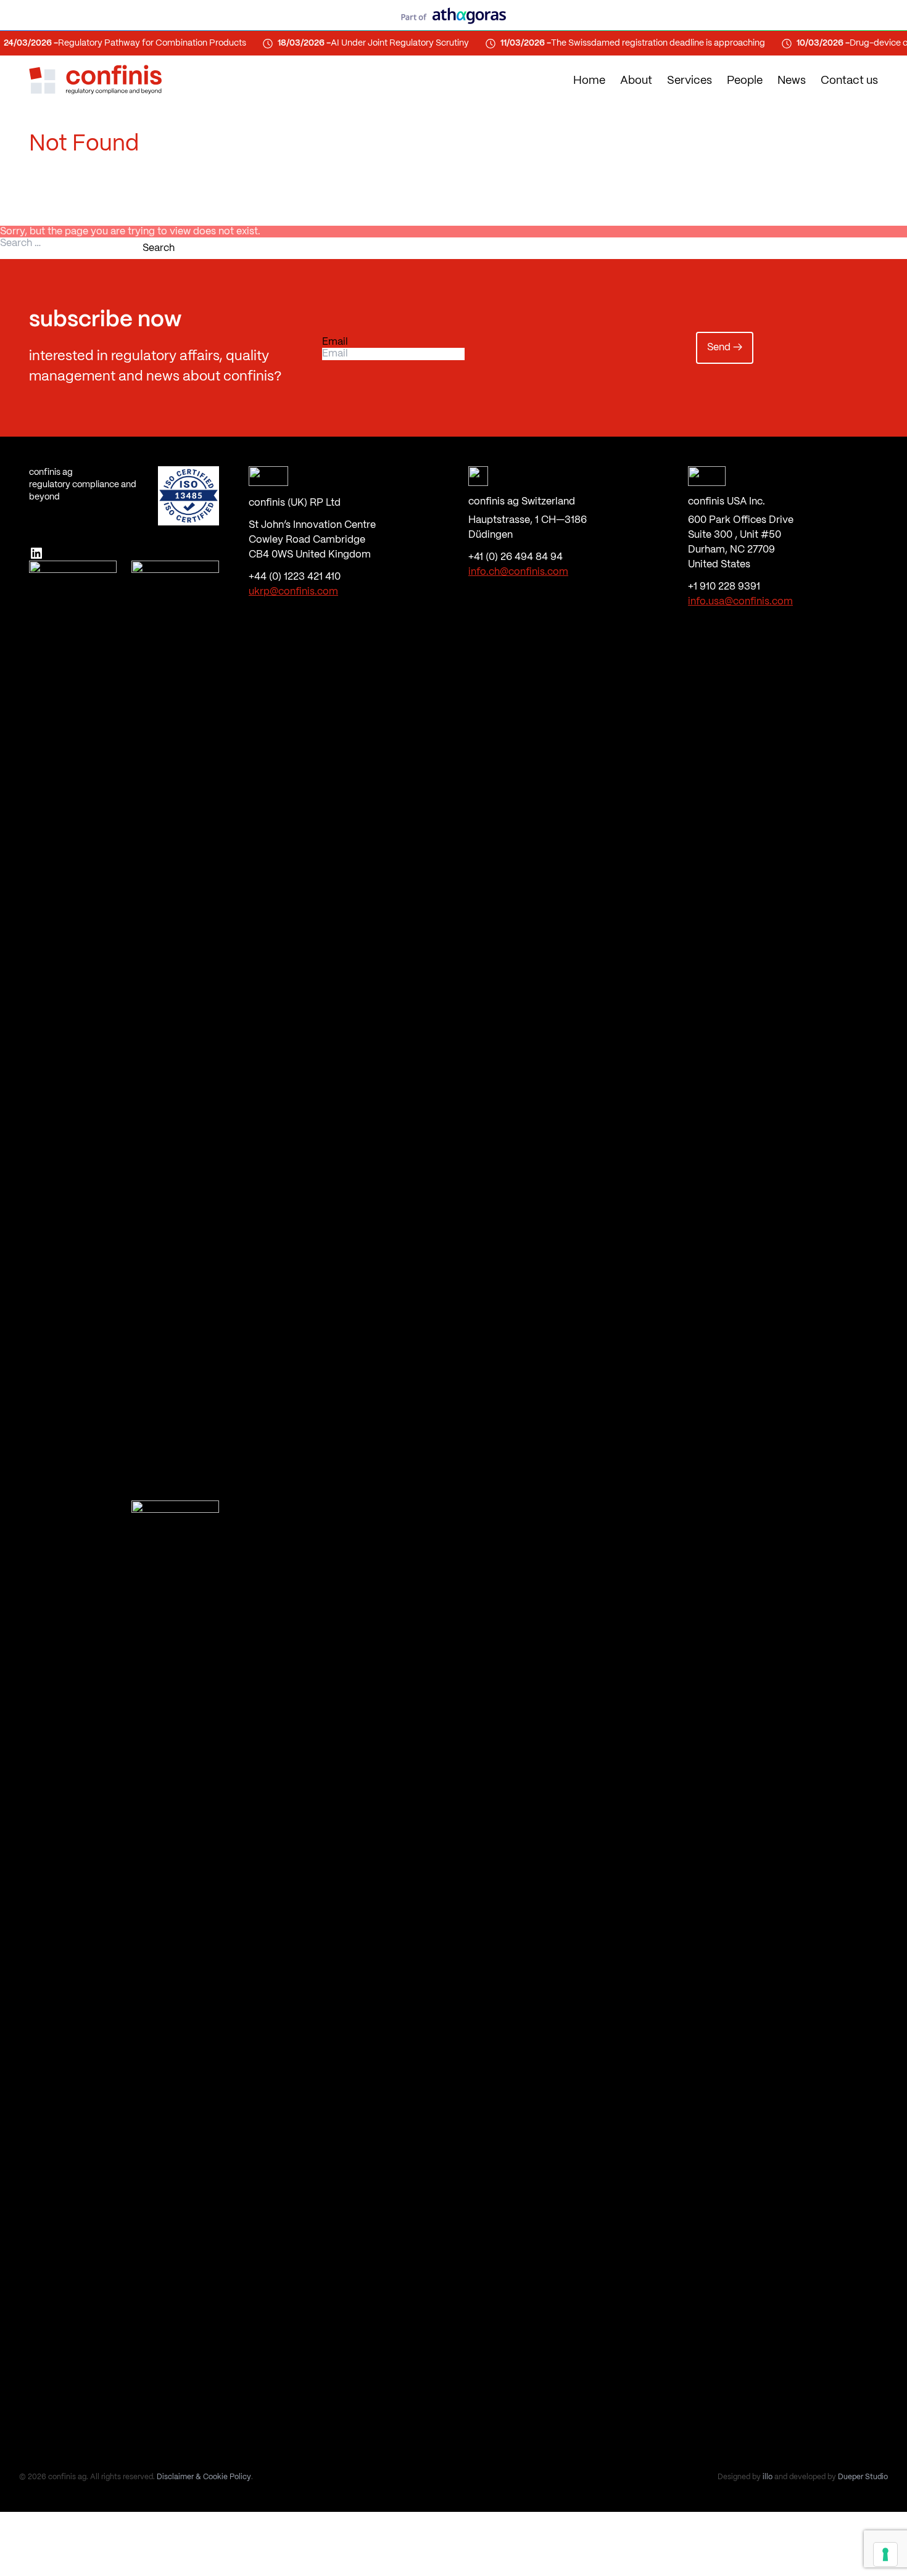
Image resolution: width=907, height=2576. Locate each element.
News (792, 81)
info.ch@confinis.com (518, 572)
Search (159, 248)
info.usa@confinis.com (740, 602)
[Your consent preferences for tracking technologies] (885, 2554)
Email (335, 342)
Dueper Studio (863, 2477)
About (636, 81)
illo (768, 2477)
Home (589, 81)
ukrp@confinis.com (293, 592)
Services (690, 81)
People (745, 81)
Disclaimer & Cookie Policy (204, 2477)
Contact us (849, 81)
